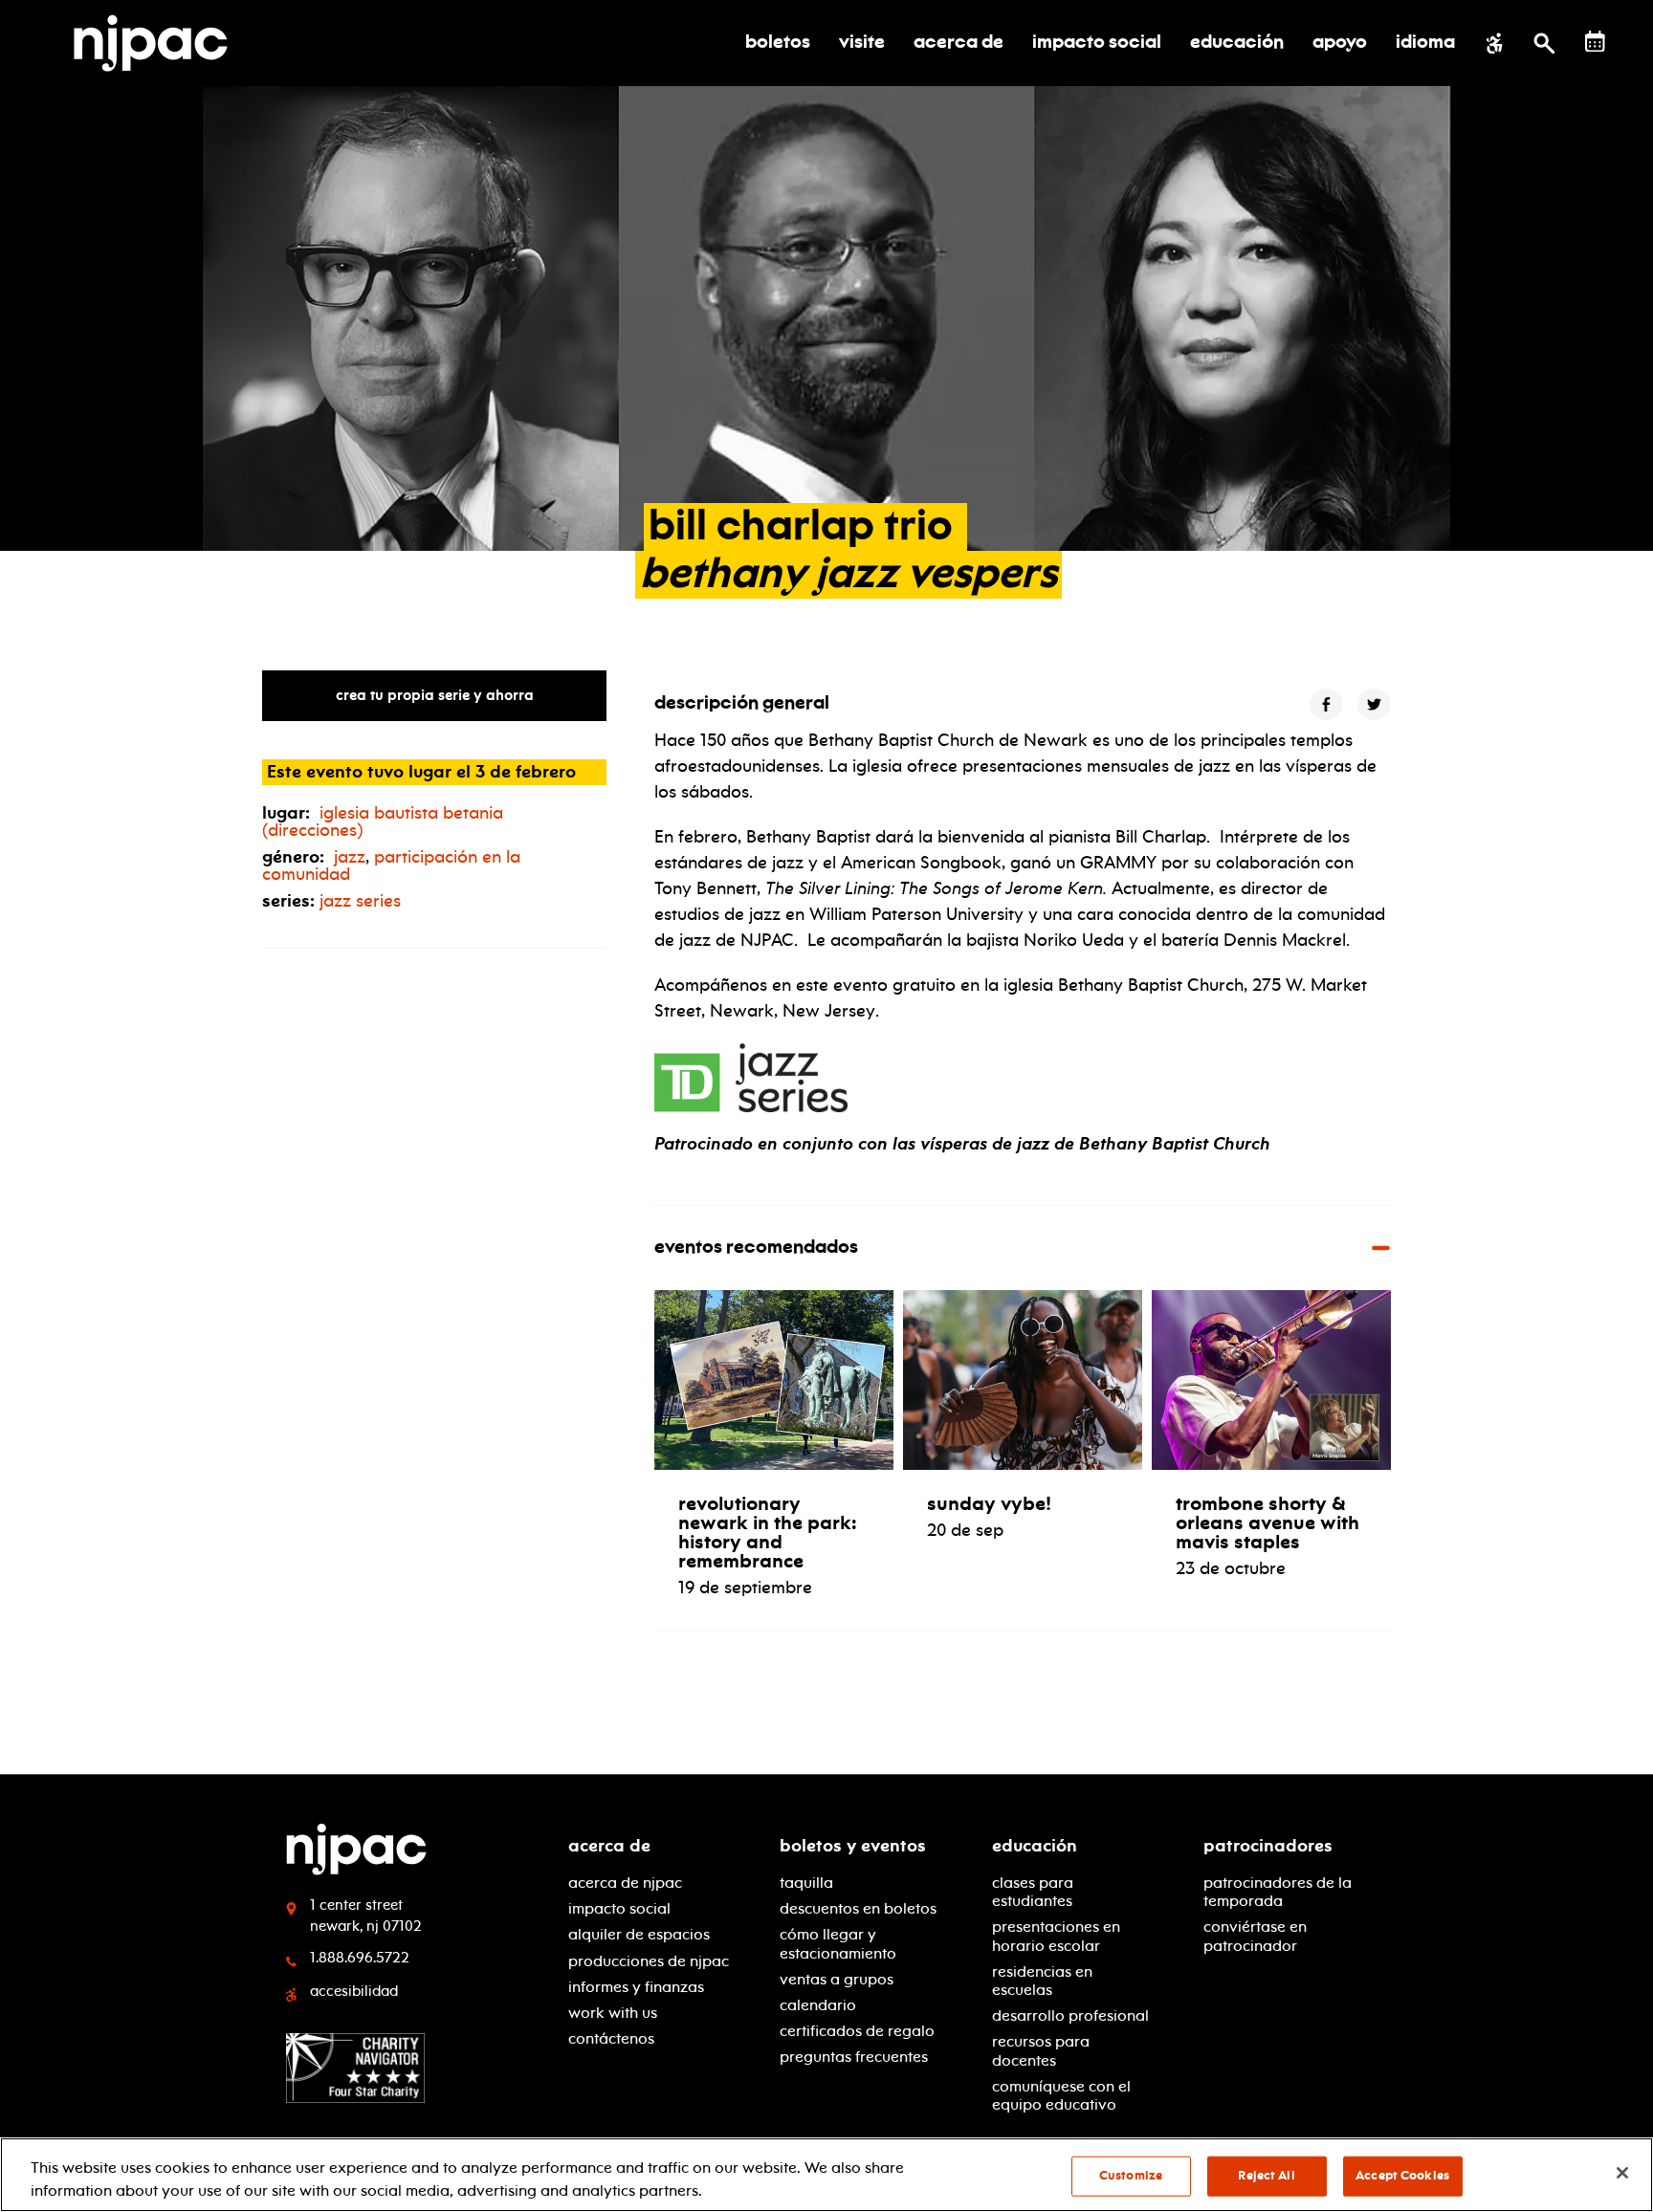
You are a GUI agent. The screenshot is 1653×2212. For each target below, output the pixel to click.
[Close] (1622, 2173)
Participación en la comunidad (391, 865)
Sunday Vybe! (989, 1503)
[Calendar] (1595, 42)
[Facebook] (1326, 704)
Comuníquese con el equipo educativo (1061, 2095)
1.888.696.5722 (360, 1958)
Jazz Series (360, 901)
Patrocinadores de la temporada (1278, 1892)
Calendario (818, 2005)
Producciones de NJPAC (649, 1961)
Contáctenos (611, 2038)
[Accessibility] (1495, 43)
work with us (613, 2013)
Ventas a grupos (837, 1979)
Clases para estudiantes (1033, 1892)
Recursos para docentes (1041, 2050)
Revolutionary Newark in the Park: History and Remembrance (768, 1532)
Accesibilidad (354, 1991)
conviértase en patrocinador (1255, 1936)
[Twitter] (1374, 704)
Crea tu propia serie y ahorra (435, 695)
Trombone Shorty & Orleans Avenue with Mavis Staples (1267, 1522)
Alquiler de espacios (639, 1934)
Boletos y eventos (853, 1846)
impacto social (619, 1908)
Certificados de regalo (857, 2031)
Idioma (1425, 43)
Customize (1131, 2176)
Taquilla (806, 1883)
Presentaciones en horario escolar (1056, 1936)
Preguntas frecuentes (854, 2057)
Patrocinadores (1268, 1846)
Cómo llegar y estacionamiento (838, 1943)
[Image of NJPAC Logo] (158, 43)
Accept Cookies (1402, 2176)
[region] (826, 2175)
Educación (1035, 1846)
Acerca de (609, 1846)
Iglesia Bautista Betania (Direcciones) (383, 821)
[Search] (1544, 43)
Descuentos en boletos (858, 1908)
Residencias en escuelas (1042, 1981)
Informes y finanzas (636, 1987)
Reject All (1266, 2176)
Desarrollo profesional (1070, 2015)
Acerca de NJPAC (625, 1883)
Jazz (350, 857)
